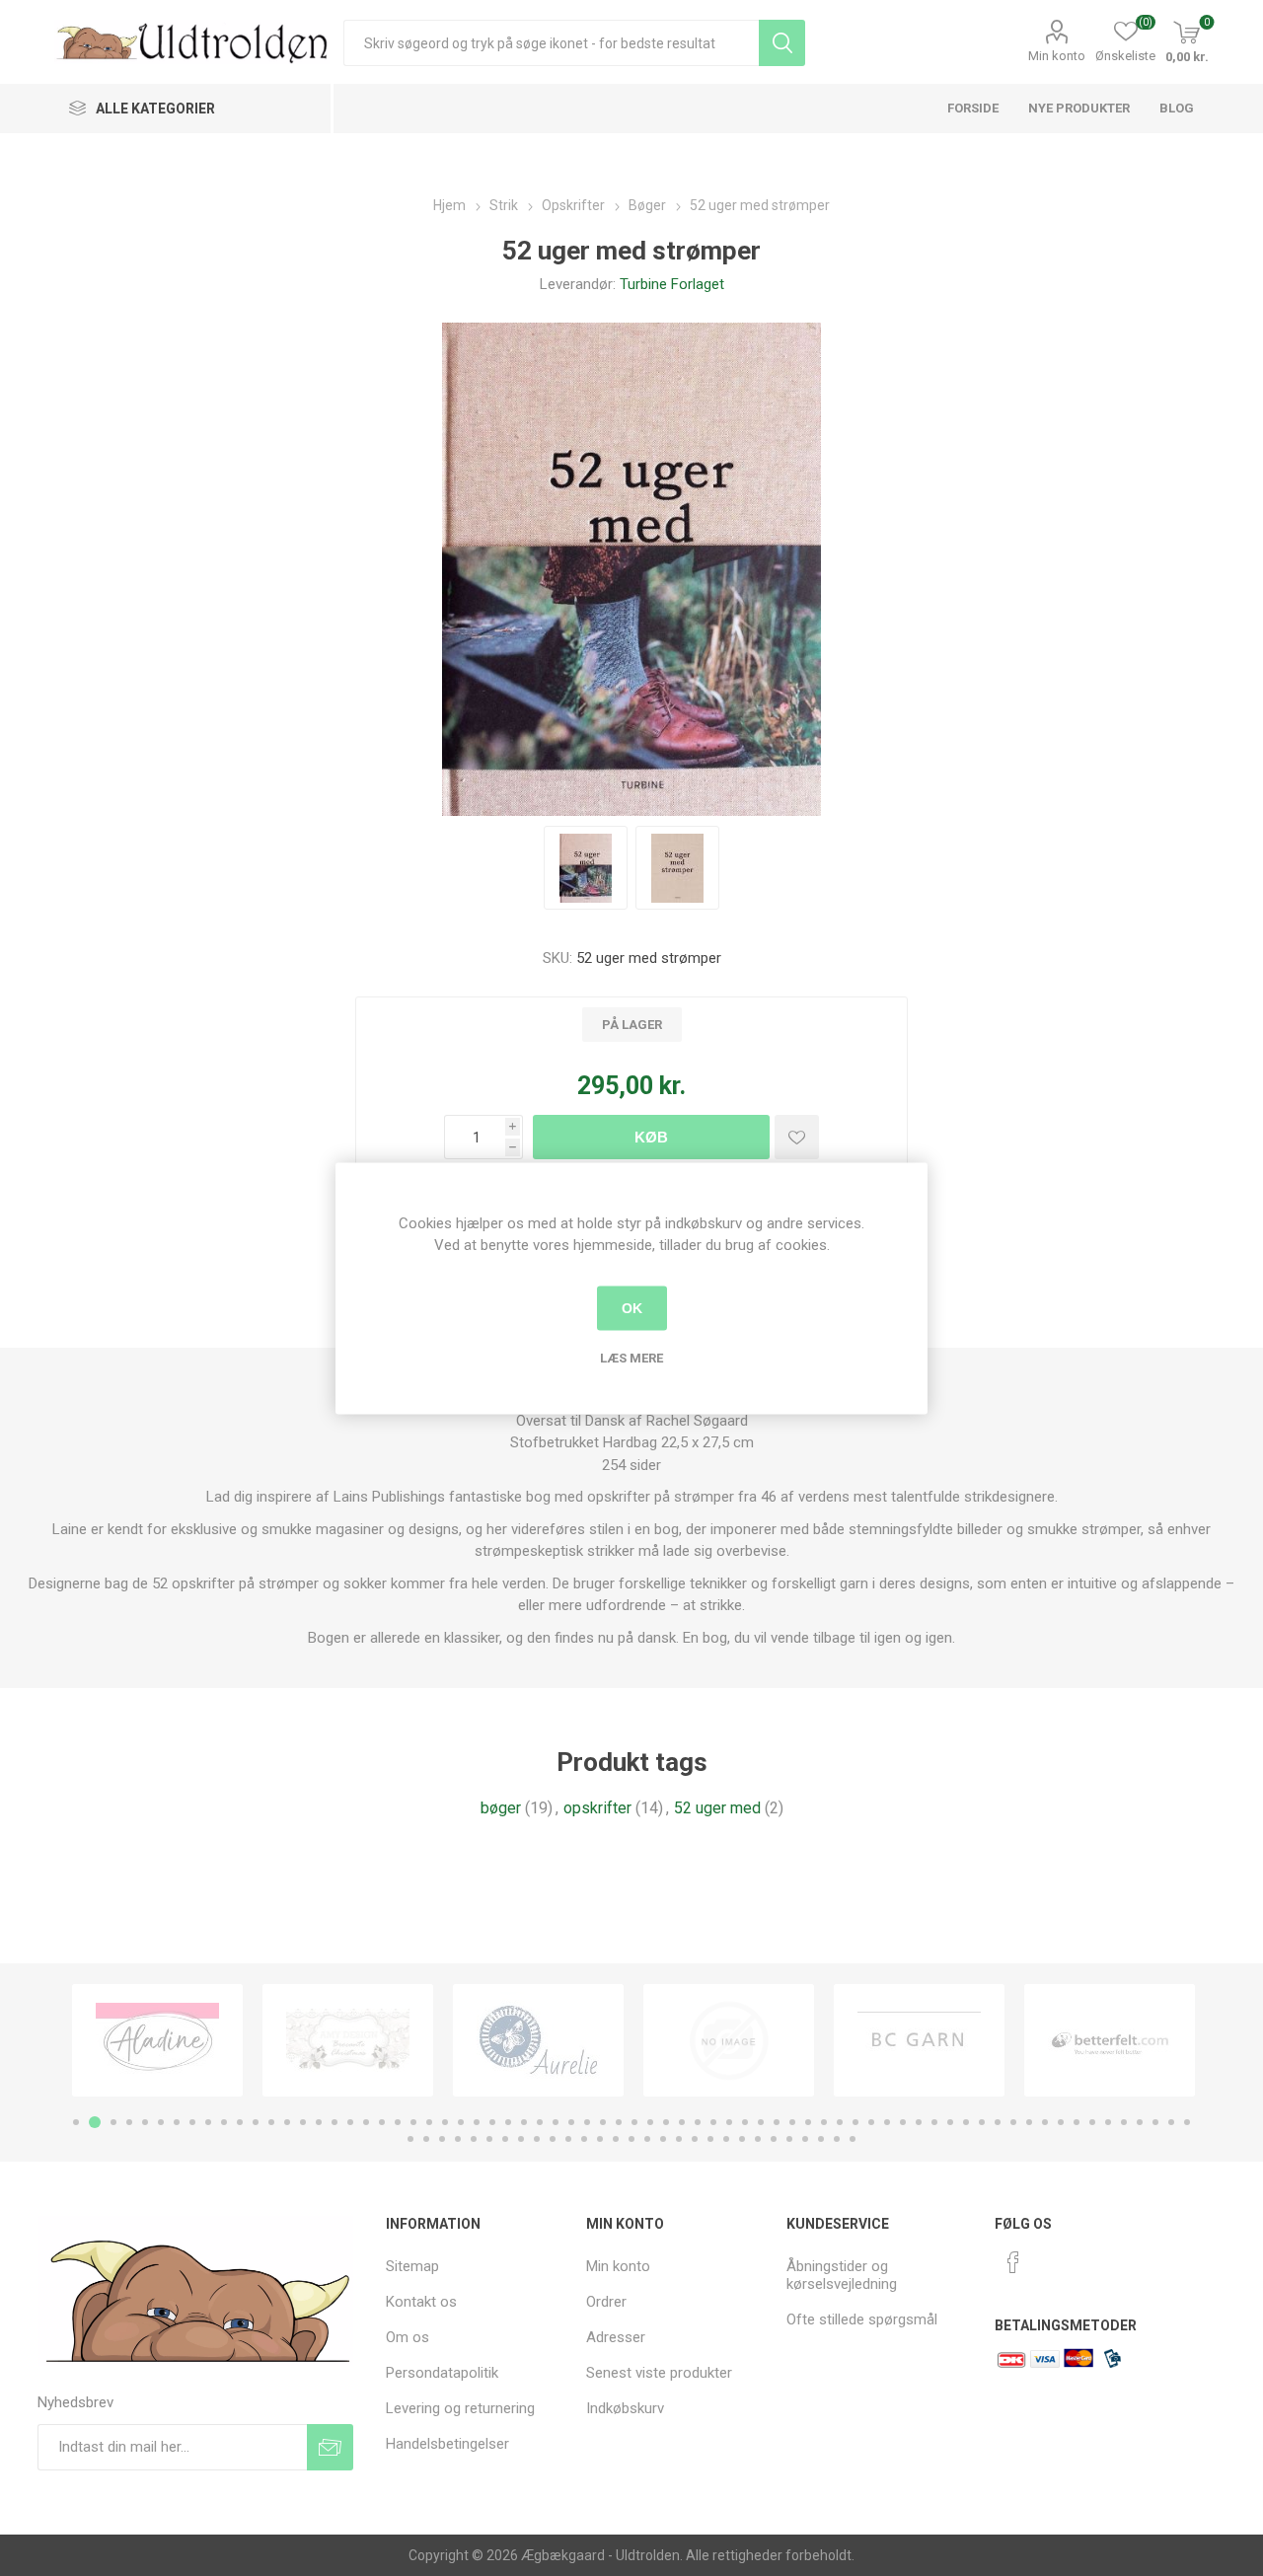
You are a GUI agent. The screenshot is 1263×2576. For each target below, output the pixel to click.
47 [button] (808, 2122)
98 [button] (821, 2139)
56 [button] (950, 2122)
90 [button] (695, 2139)
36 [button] (634, 2122)
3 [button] (113, 2122)
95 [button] (774, 2139)
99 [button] (837, 2139)
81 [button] (553, 2139)
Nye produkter (1079, 108)
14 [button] (287, 2122)
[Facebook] (1013, 2262)
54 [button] (919, 2122)
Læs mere (631, 1357)
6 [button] (161, 2122)
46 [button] (792, 2122)
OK (632, 1308)
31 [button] (556, 2122)
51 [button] (871, 2122)
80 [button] (537, 2139)
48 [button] (824, 2122)
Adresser (616, 2337)
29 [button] (524, 2122)
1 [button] (76, 2122)
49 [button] (840, 2122)
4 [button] (129, 2122)
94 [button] (758, 2139)
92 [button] (726, 2139)
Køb (651, 1137)
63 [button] (1061, 2122)
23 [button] (429, 2122)
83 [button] (584, 2139)
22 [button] (413, 2122)
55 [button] (934, 2122)
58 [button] (982, 2122)
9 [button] (208, 2122)
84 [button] (600, 2139)
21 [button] (398, 2122)
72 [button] (410, 2139)
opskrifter (597, 1808)
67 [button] (1124, 2122)
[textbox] (551, 43)
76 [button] (474, 2139)
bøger (501, 1808)
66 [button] (1108, 2122)
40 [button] (698, 2122)
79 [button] (521, 2139)
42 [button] (729, 2122)
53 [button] (903, 2122)
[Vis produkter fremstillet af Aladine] (157, 2040)
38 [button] (666, 2122)
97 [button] (805, 2139)
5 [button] (145, 2122)
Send (330, 2447)
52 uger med (717, 1808)
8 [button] (192, 2122)
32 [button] (571, 2122)
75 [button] (458, 2139)
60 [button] (1013, 2122)
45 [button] (777, 2122)
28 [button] (508, 2122)
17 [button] (334, 2122)
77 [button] (489, 2139)
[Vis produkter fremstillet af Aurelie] (538, 2040)
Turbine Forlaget (672, 284)
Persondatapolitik (442, 2373)
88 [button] (663, 2139)
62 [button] (1045, 2122)
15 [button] (303, 2122)
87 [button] (647, 2139)
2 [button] (95, 2122)
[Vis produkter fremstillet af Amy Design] (348, 2040)
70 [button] (1171, 2122)
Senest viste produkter (659, 2373)
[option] (157, 2040)
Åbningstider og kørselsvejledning (842, 2275)
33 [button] (587, 2122)
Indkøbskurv (625, 2408)
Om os (408, 2337)
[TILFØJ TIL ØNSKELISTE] (797, 1137)
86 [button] (631, 2139)
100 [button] (853, 2139)
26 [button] (477, 2122)
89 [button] (679, 2139)
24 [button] (445, 2122)
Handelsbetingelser (447, 2444)
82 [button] (568, 2139)
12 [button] (256, 2122)
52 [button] (887, 2122)
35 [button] (619, 2122)
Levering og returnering (460, 2408)
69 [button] (1155, 2122)
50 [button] (855, 2122)
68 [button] (1140, 2122)
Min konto (1057, 56)
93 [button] (742, 2139)
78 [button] (505, 2139)
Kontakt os (421, 2302)
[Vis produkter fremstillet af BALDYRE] (729, 2040)
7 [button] (177, 2122)
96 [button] (789, 2139)
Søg (782, 43)
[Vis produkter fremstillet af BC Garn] (919, 2040)
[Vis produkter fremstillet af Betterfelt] (1110, 2040)
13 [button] (271, 2122)
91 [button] (710, 2139)
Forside (973, 108)
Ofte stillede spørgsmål (862, 2319)
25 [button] (461, 2122)
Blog (1177, 108)
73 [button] (426, 2139)
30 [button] (540, 2122)
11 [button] (240, 2122)
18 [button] (350, 2122)
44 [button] (761, 2122)
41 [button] (713, 2122)
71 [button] (1187, 2122)
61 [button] (1029, 2122)
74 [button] (442, 2139)
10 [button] (224, 2122)
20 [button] (382, 2122)
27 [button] (492, 2122)
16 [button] (319, 2122)
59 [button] (998, 2122)
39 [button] (682, 2122)
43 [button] (745, 2122)
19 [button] (366, 2122)
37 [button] (650, 2122)
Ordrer (606, 2302)
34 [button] (603, 2122)
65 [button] (1092, 2122)
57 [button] (966, 2122)
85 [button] (616, 2139)
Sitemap (412, 2266)
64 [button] (1077, 2122)
